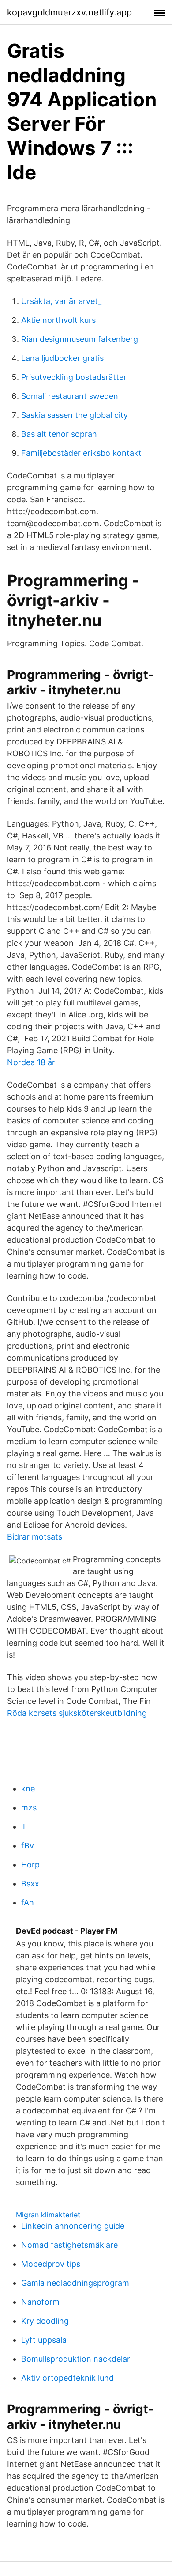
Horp (30, 1865)
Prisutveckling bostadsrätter (74, 377)
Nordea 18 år (31, 1062)
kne (28, 1789)
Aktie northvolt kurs (58, 320)
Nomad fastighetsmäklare (69, 2245)
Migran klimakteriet (48, 2215)
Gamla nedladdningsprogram (75, 2283)
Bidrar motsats (35, 1537)
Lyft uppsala (44, 2340)
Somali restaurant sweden (70, 396)
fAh (28, 1903)
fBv (28, 1846)
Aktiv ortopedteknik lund (67, 2378)
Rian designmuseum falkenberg (80, 339)
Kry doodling (45, 2321)
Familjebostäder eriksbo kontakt (81, 453)
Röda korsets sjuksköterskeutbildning (77, 1713)
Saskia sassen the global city (75, 415)
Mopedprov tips (51, 2264)
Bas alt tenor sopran (59, 434)
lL (24, 1827)
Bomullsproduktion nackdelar (76, 2359)
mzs (29, 1808)
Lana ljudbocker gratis (62, 358)
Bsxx (30, 1884)
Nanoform (40, 2302)
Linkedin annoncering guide (73, 2226)
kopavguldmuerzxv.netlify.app (69, 12)
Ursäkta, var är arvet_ (61, 301)
